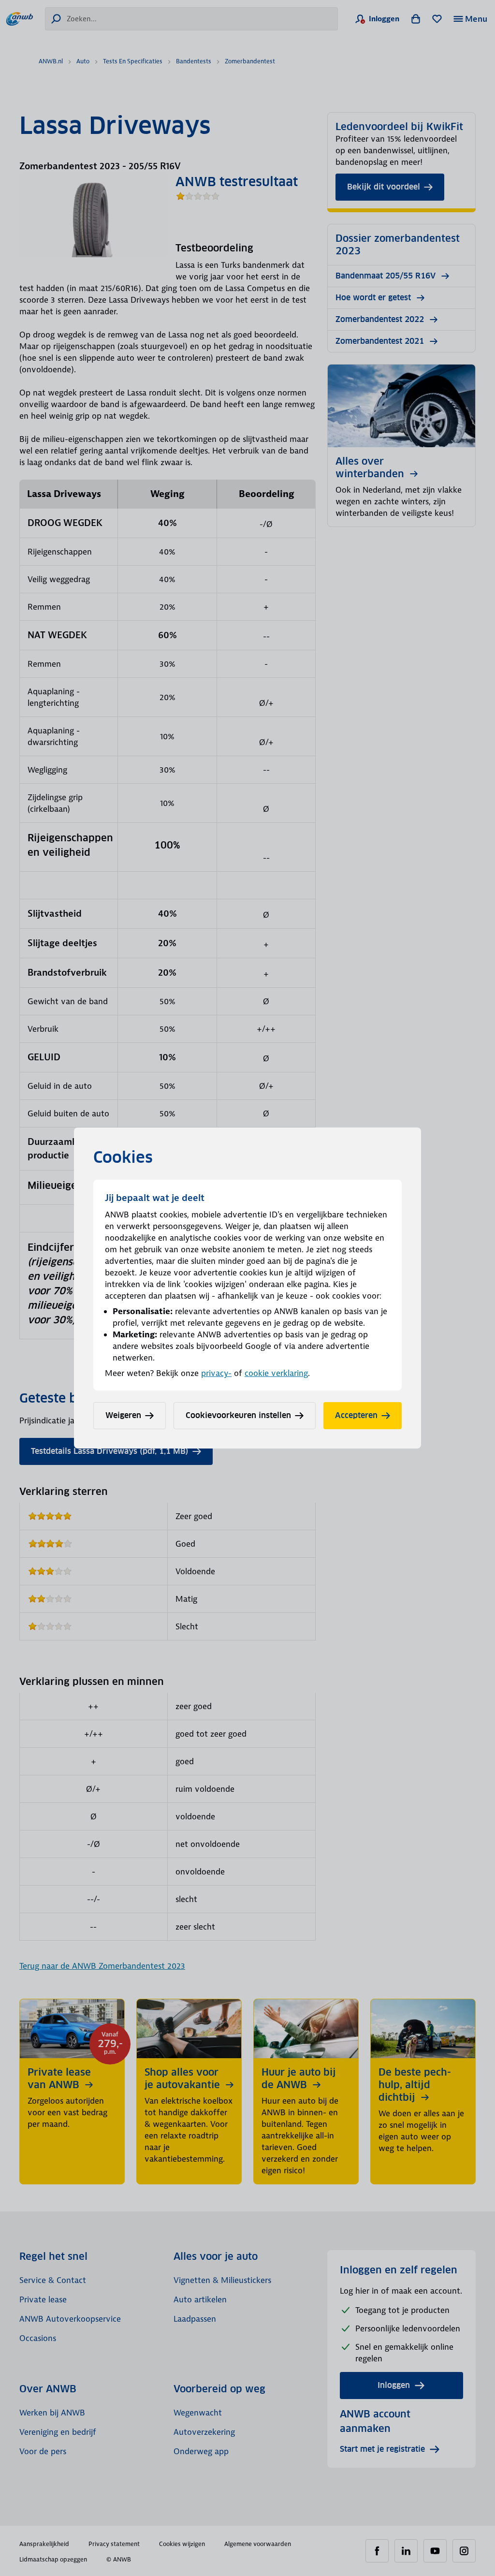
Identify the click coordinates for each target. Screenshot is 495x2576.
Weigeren (123, 1415)
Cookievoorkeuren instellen (238, 1415)
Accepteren (356, 1415)
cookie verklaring (276, 1373)
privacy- (216, 1373)
